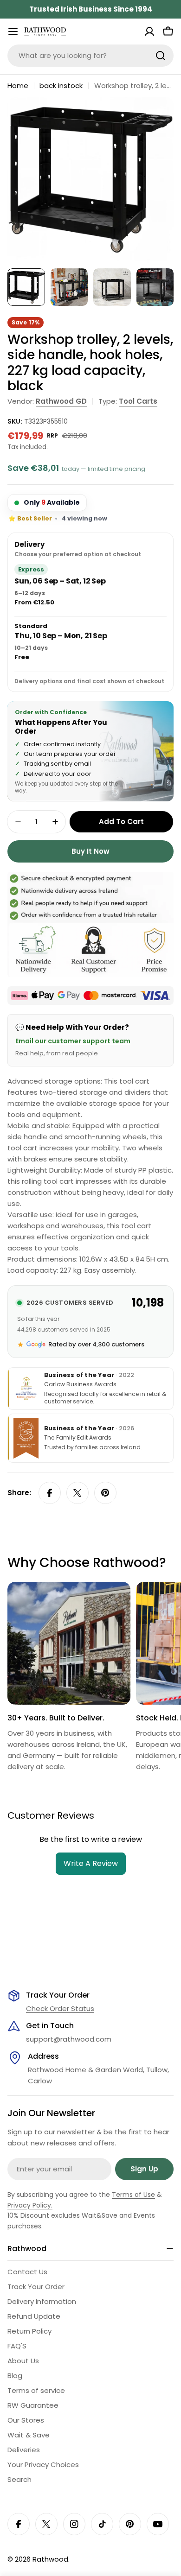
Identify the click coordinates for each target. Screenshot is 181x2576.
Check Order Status (60, 2008)
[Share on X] (78, 1493)
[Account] (149, 32)
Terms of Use (133, 2195)
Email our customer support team (73, 1041)
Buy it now (90, 851)
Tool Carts (138, 401)
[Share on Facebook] (50, 1493)
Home (18, 86)
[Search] (161, 56)
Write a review (91, 1863)
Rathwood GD (61, 401)
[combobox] (90, 56)
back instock (61, 86)
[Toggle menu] (13, 32)
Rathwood (50, 2559)
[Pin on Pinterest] (105, 1493)
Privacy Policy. (30, 2205)
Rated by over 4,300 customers (96, 1344)
